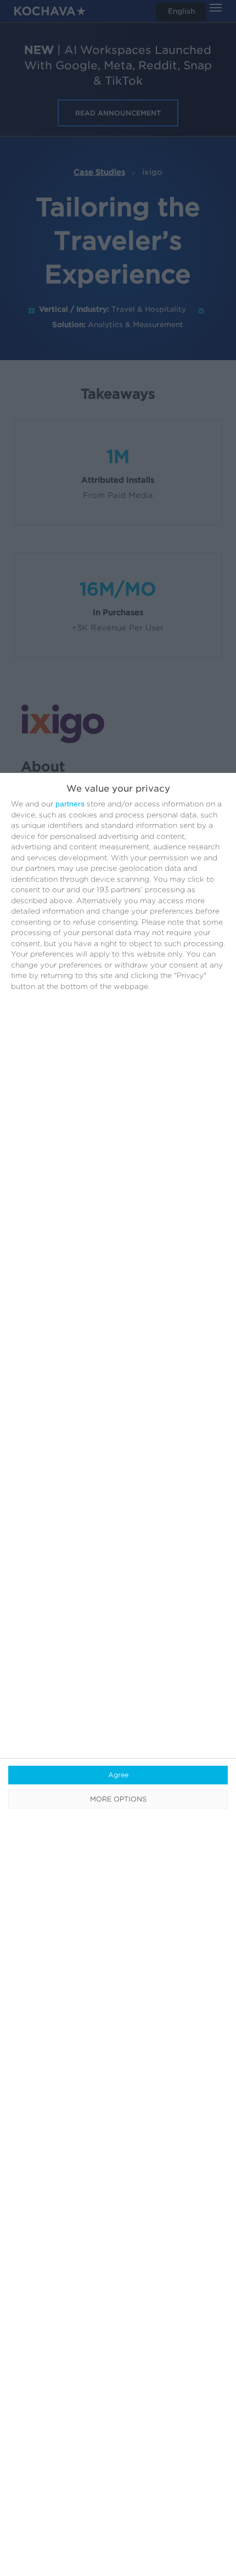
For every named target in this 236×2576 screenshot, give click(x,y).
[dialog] (118, 1674)
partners (70, 804)
